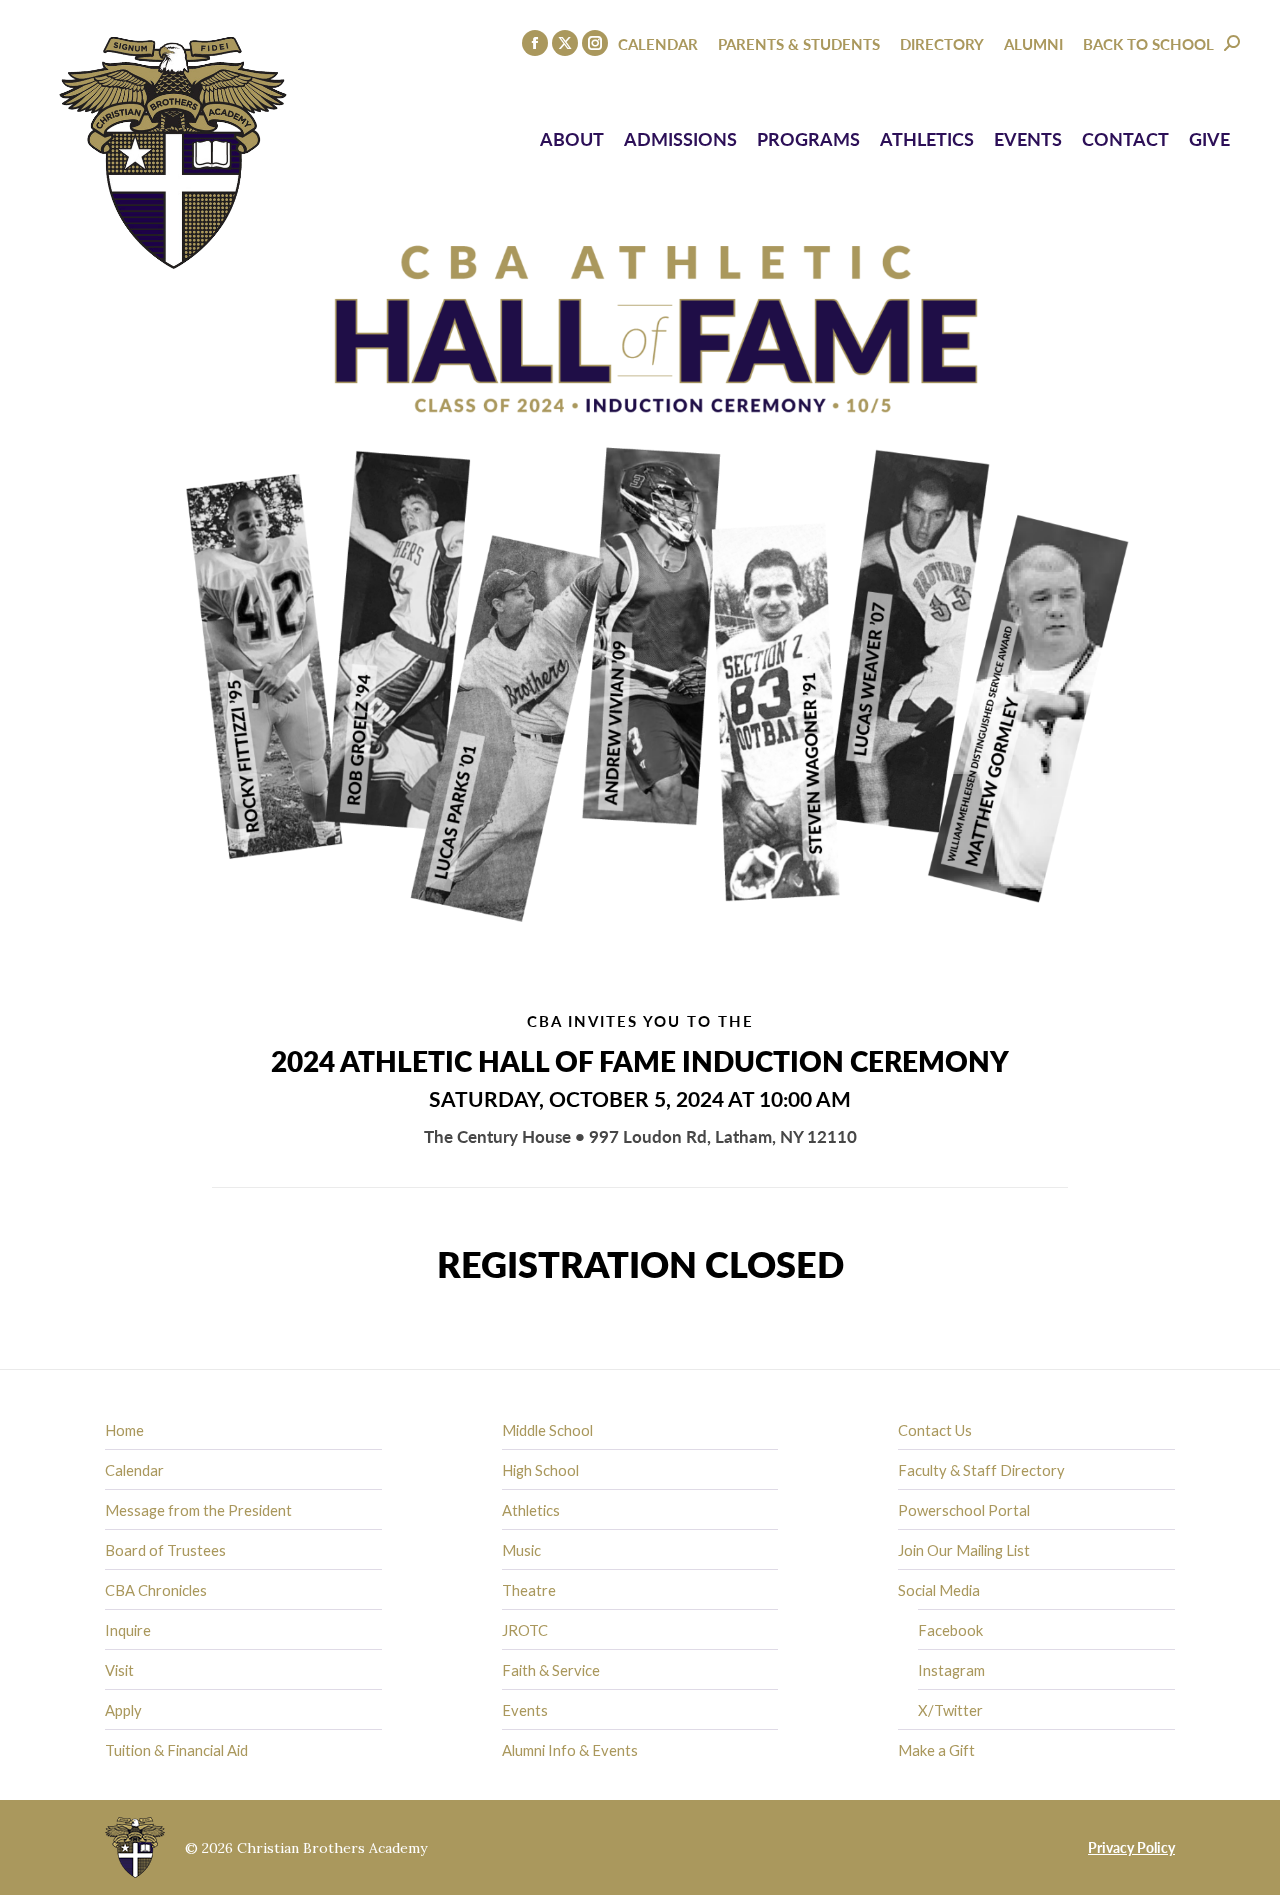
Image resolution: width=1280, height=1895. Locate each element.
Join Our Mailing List (964, 1550)
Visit (119, 1670)
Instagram (951, 1670)
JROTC (525, 1630)
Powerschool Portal (964, 1510)
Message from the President (198, 1510)
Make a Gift (936, 1750)
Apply (123, 1710)
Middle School (547, 1430)
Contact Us (935, 1430)
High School (540, 1470)
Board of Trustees (165, 1550)
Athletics (531, 1510)
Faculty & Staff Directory (981, 1470)
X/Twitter (950, 1710)
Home (124, 1430)
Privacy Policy (1131, 1847)
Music (521, 1550)
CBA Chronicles (156, 1590)
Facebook (950, 1630)
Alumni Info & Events (570, 1750)
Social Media (939, 1590)
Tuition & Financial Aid (176, 1750)
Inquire (128, 1630)
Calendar (134, 1470)
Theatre (529, 1590)
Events (525, 1710)
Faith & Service (551, 1670)
